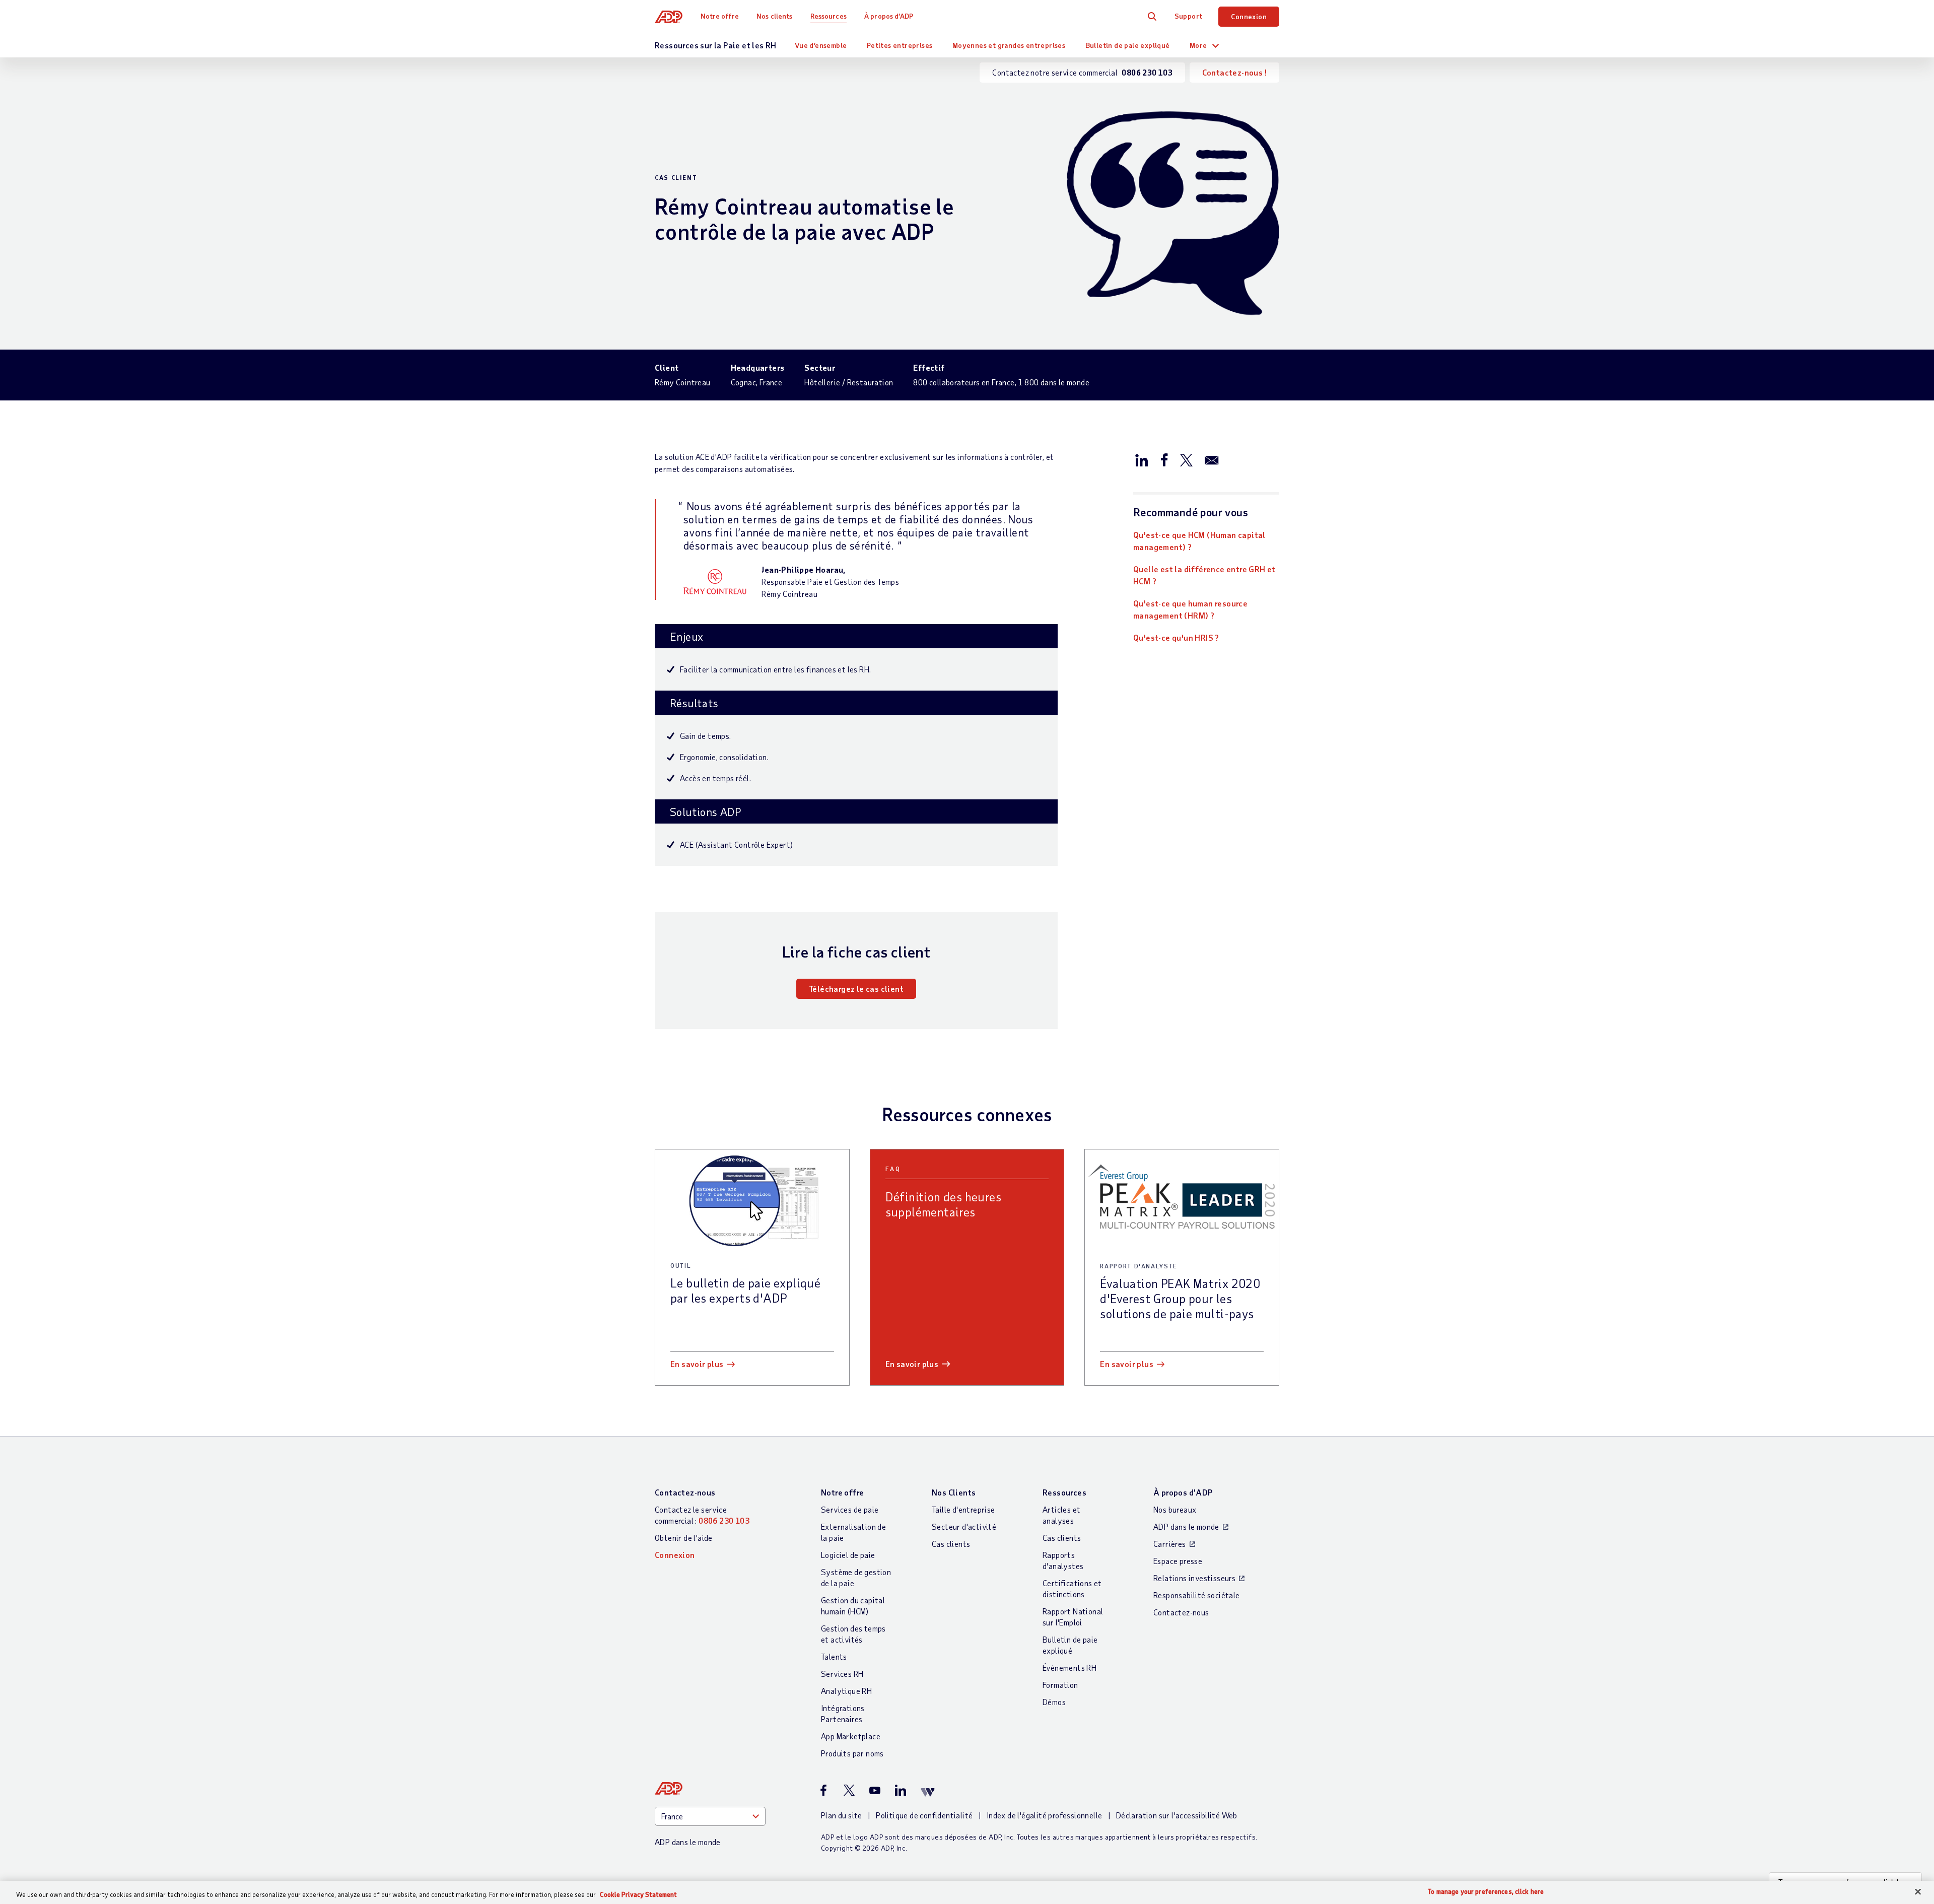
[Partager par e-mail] (1212, 459)
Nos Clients (954, 1492)
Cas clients (951, 1544)
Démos (1054, 1702)
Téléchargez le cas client (856, 989)
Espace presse (1178, 1561)
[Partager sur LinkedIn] (1142, 459)
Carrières (1170, 1544)
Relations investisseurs (1194, 1578)
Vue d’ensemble (821, 45)
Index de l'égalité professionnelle (1045, 1815)
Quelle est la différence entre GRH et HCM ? (1204, 575)
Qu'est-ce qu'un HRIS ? (1176, 637)
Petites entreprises (900, 45)
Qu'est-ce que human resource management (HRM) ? (1190, 609)
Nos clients (774, 16)
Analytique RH (846, 1691)
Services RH (842, 1674)
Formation (1060, 1685)
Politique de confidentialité (924, 1815)
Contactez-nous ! (1234, 72)
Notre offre (720, 16)
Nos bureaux (1175, 1509)
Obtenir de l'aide (684, 1538)
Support (1189, 16)
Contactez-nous (685, 1492)
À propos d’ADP (889, 16)
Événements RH (1069, 1668)
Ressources (828, 16)
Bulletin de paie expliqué (1128, 45)
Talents (834, 1656)
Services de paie (850, 1509)
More (1198, 45)
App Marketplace (851, 1736)
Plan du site (842, 1815)
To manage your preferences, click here (1486, 1892)
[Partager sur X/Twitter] (1186, 459)
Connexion (1249, 16)
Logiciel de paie (848, 1555)
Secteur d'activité (964, 1526)
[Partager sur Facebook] (1164, 459)
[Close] (1918, 1892)
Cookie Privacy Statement (638, 1894)
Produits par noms (852, 1753)
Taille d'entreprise (963, 1509)
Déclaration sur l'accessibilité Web (1177, 1815)
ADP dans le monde (1186, 1526)
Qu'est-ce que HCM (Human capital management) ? (1199, 541)
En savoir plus (697, 1364)
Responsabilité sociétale (1197, 1595)
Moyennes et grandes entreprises (1009, 45)
